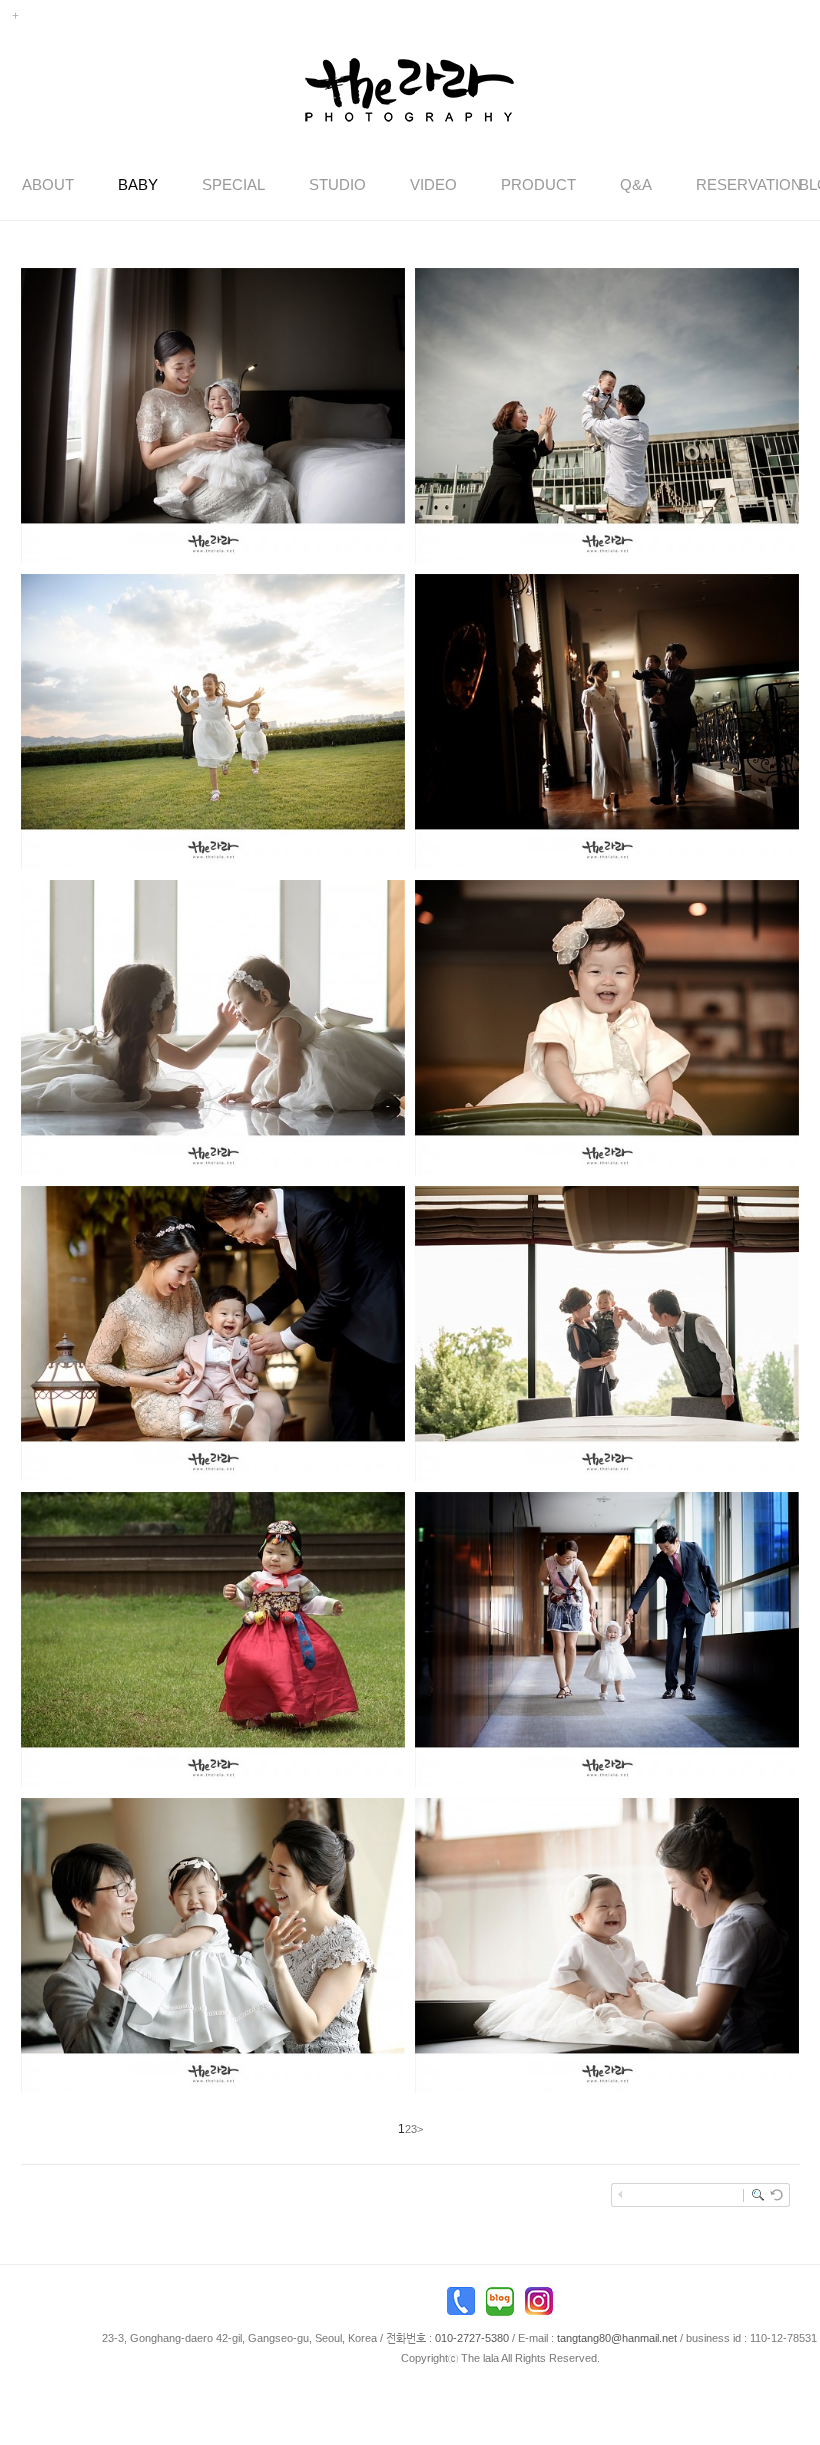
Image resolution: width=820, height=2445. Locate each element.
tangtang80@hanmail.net (617, 2338)
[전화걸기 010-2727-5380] (461, 2306)
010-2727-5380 (472, 2338)
